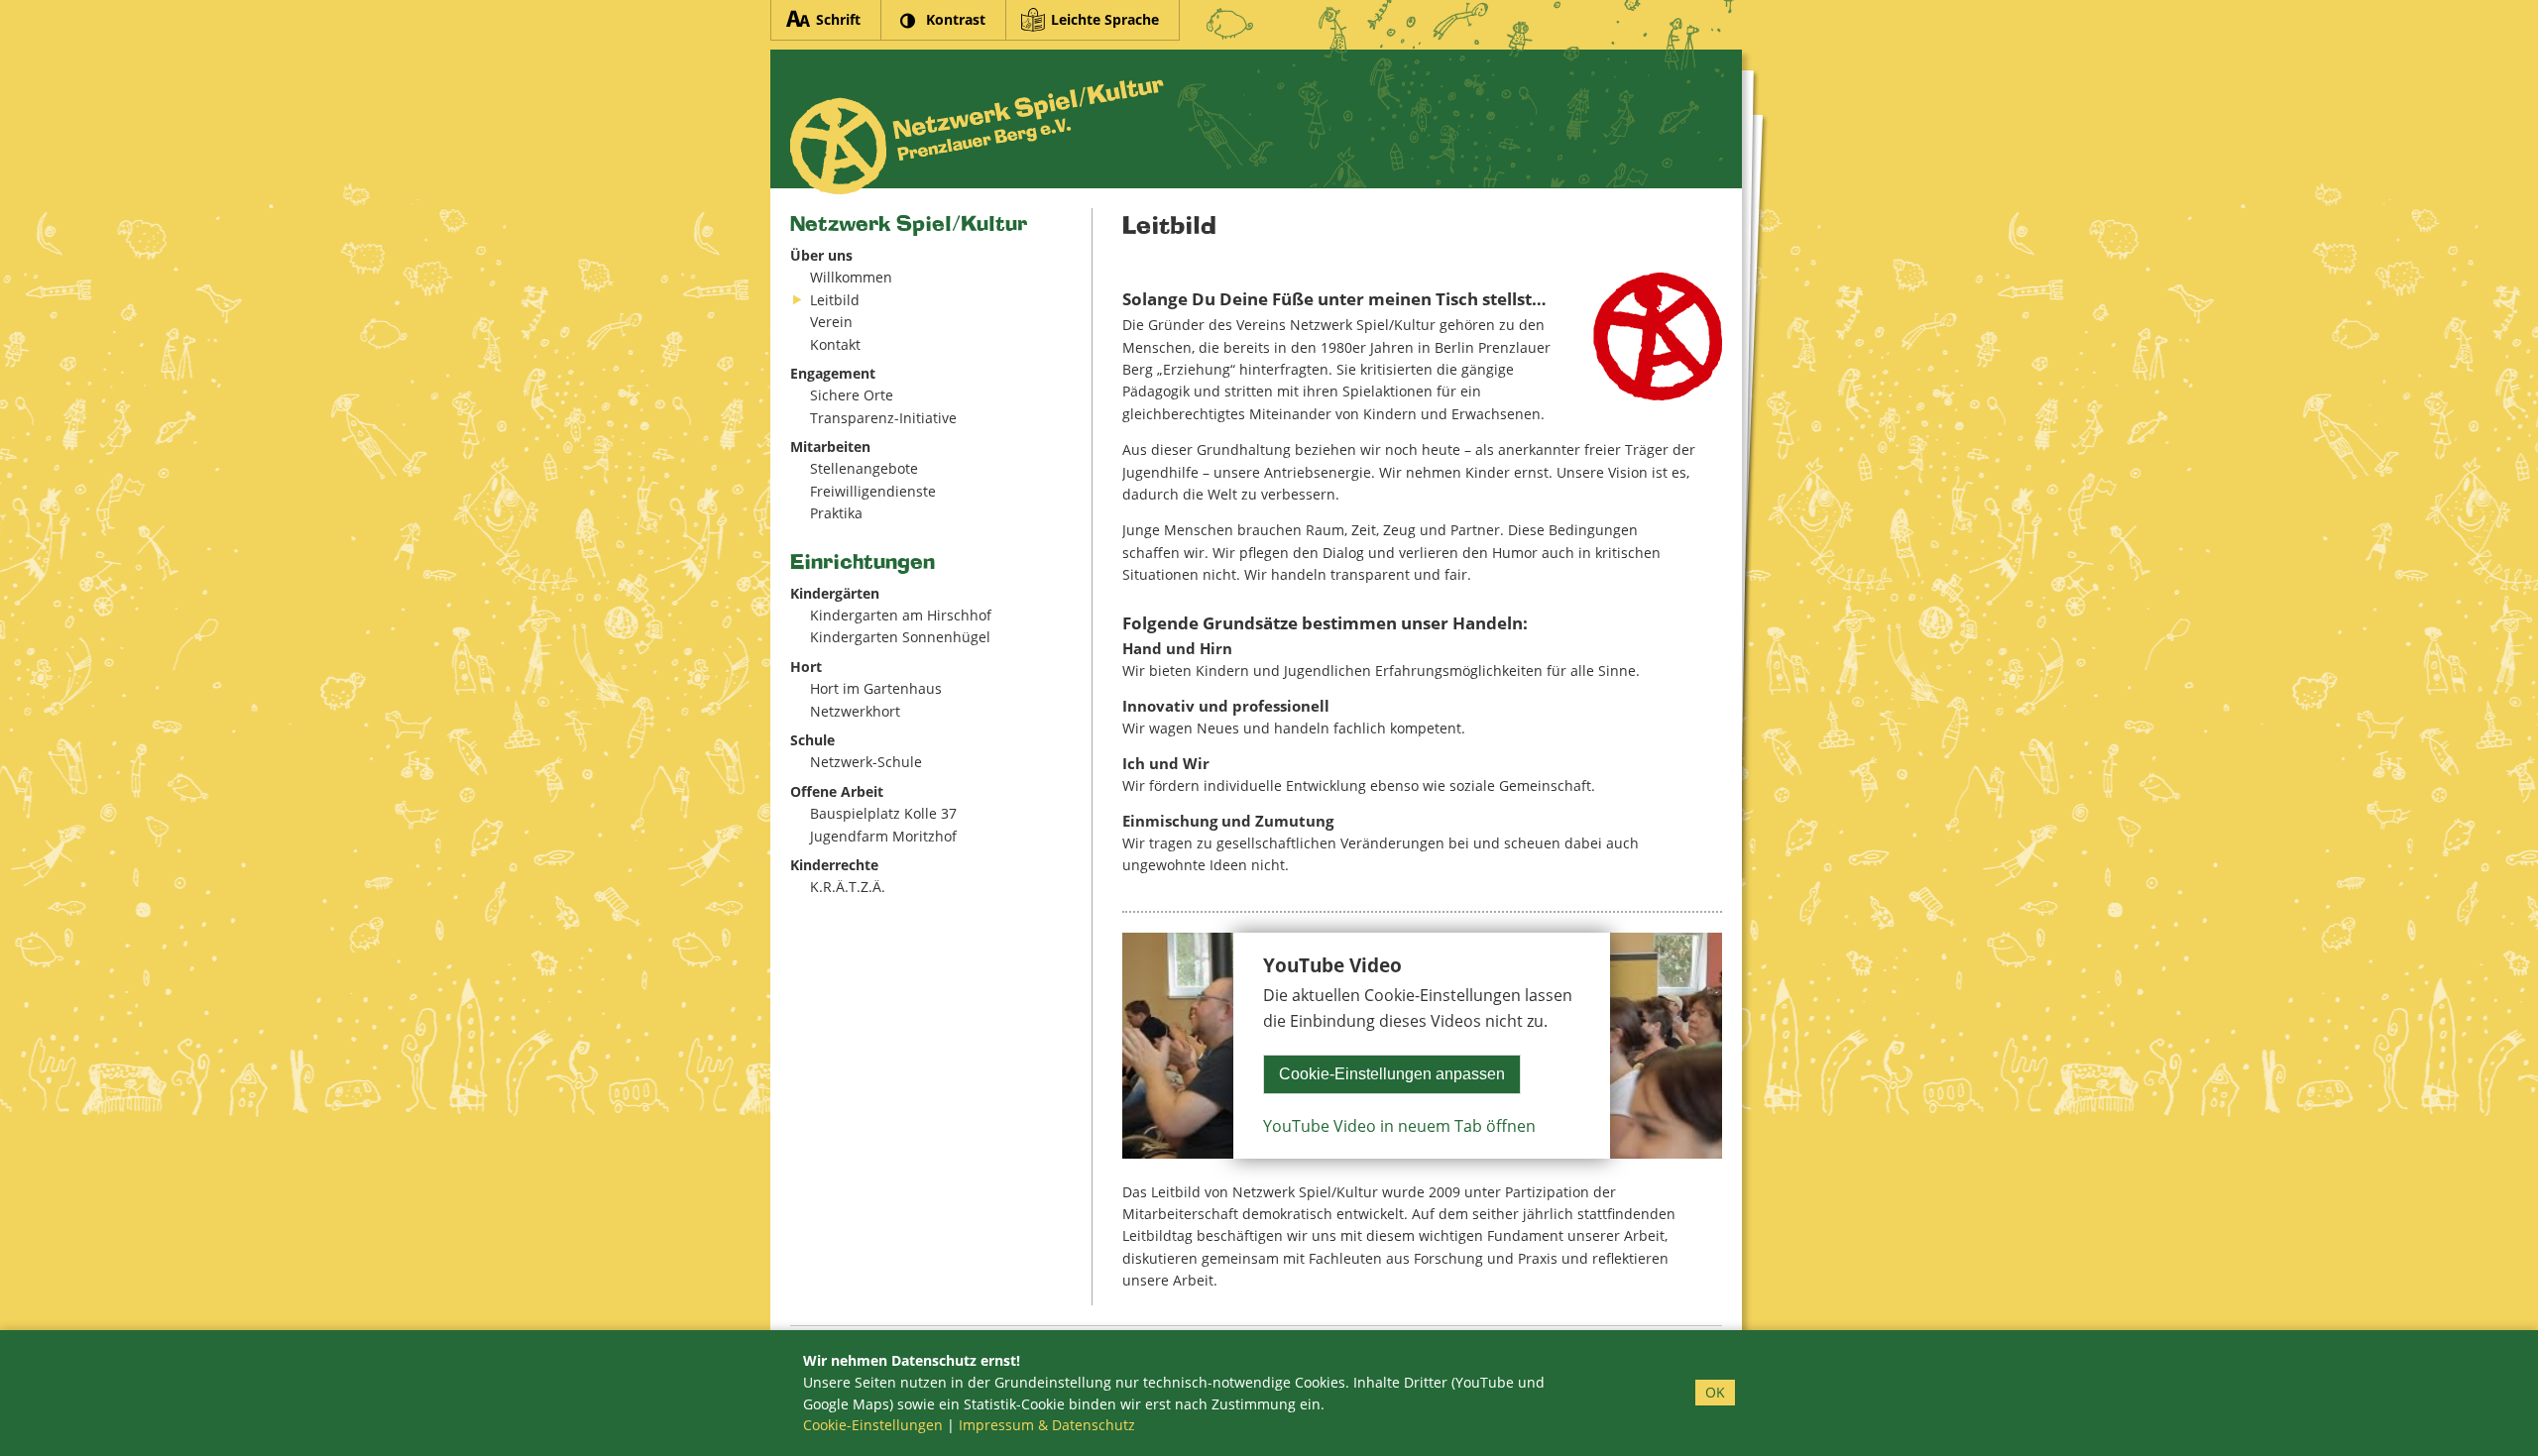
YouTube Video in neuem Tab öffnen (1399, 1126)
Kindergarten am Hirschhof (901, 615)
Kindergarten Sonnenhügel (900, 637)
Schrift (838, 19)
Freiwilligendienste (873, 491)
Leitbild (835, 300)
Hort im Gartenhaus (876, 688)
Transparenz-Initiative (883, 418)
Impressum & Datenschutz (1047, 1425)
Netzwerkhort (855, 711)
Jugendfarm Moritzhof (883, 836)
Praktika (836, 513)
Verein (831, 322)
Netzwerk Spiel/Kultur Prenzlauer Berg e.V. (977, 137)
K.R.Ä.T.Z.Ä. (848, 887)
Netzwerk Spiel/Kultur (909, 224)
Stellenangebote (864, 468)
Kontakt (835, 344)
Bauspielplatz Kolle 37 (883, 813)
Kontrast (956, 19)
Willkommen (851, 277)
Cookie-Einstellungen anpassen (1392, 1074)
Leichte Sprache (1105, 19)
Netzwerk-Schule (866, 762)
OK (1715, 1392)
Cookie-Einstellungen (873, 1425)
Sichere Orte (852, 395)
